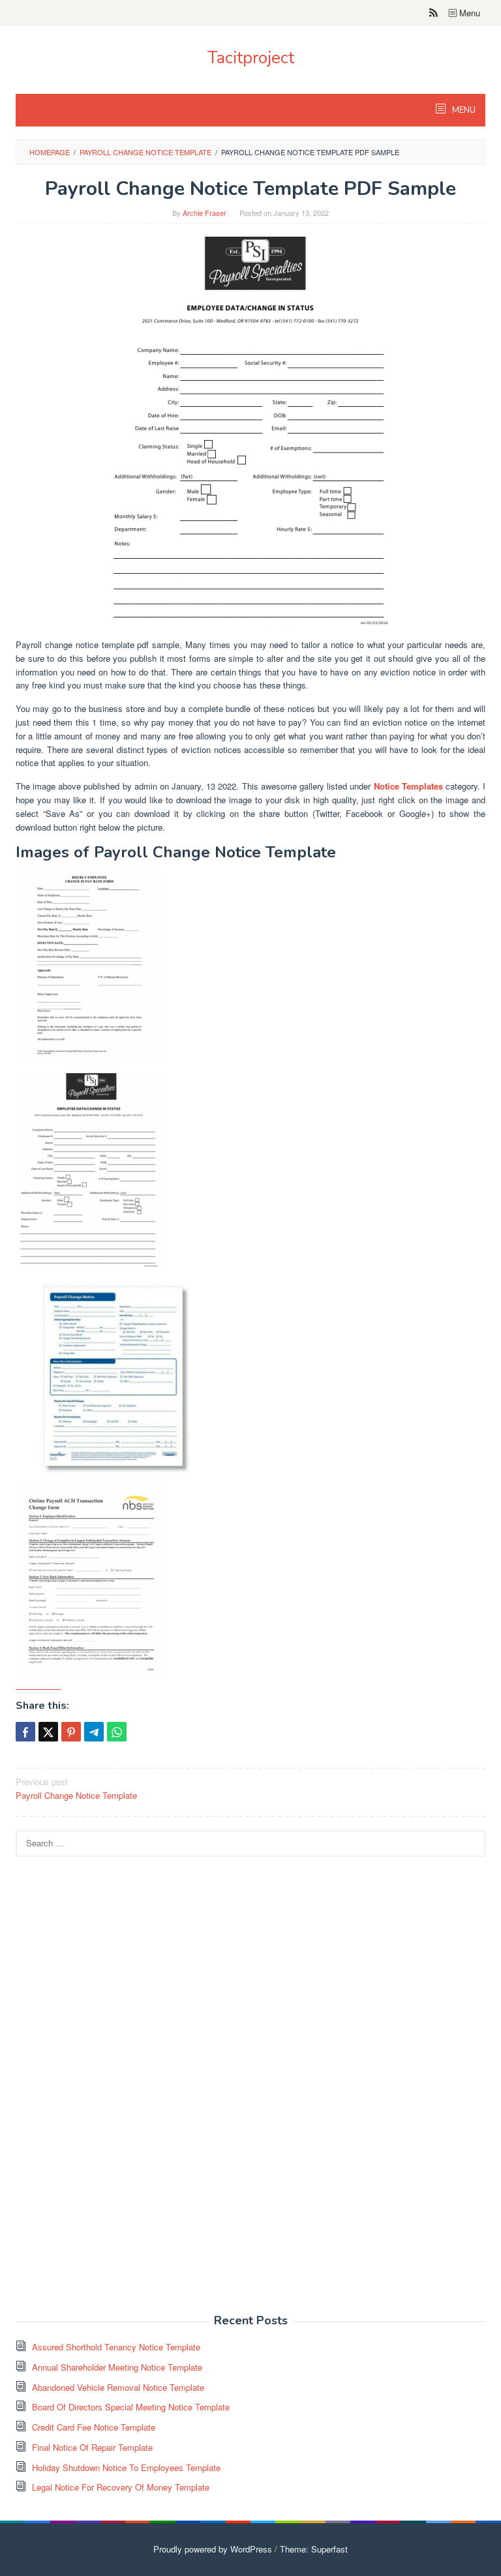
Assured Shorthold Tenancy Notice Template (116, 2347)
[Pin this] (71, 1732)
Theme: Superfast (314, 2549)
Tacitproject (251, 58)
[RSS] (433, 13)
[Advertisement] (114, 2092)
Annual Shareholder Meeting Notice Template (117, 2367)
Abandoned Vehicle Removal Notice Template (118, 2387)
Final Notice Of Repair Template (92, 2447)
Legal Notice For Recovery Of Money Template (121, 2487)
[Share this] (25, 1732)
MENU (463, 110)
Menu (468, 13)
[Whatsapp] (117, 1732)
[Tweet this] (48, 1732)
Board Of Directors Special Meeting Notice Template (131, 2407)
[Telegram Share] (94, 1732)
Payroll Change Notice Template (76, 1788)
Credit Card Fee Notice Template (94, 2427)
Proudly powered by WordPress (213, 2549)
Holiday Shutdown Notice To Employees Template (126, 2467)
